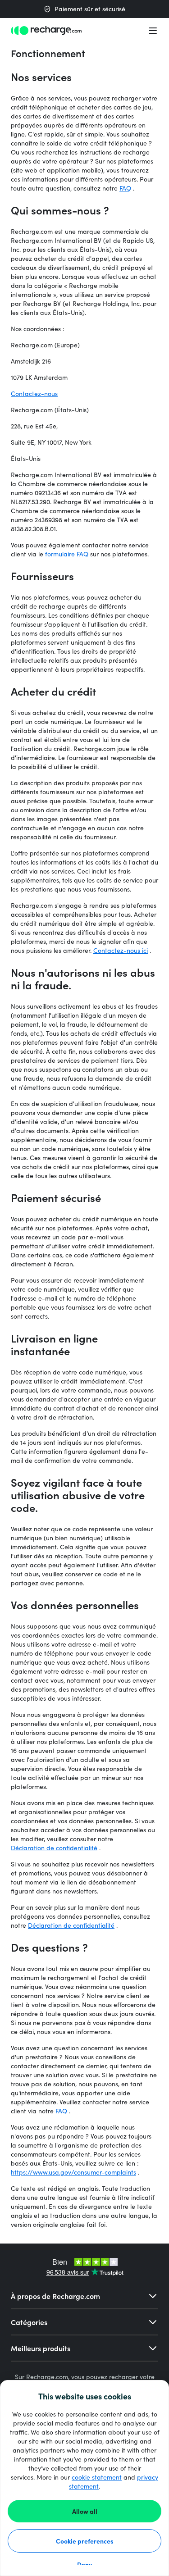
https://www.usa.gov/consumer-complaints (73, 2172)
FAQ (125, 188)
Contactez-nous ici (121, 950)
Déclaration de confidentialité (54, 1848)
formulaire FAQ (67, 554)
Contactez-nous (34, 394)
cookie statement (97, 2477)
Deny (84, 2564)
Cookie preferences (85, 2541)
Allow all (85, 2511)
